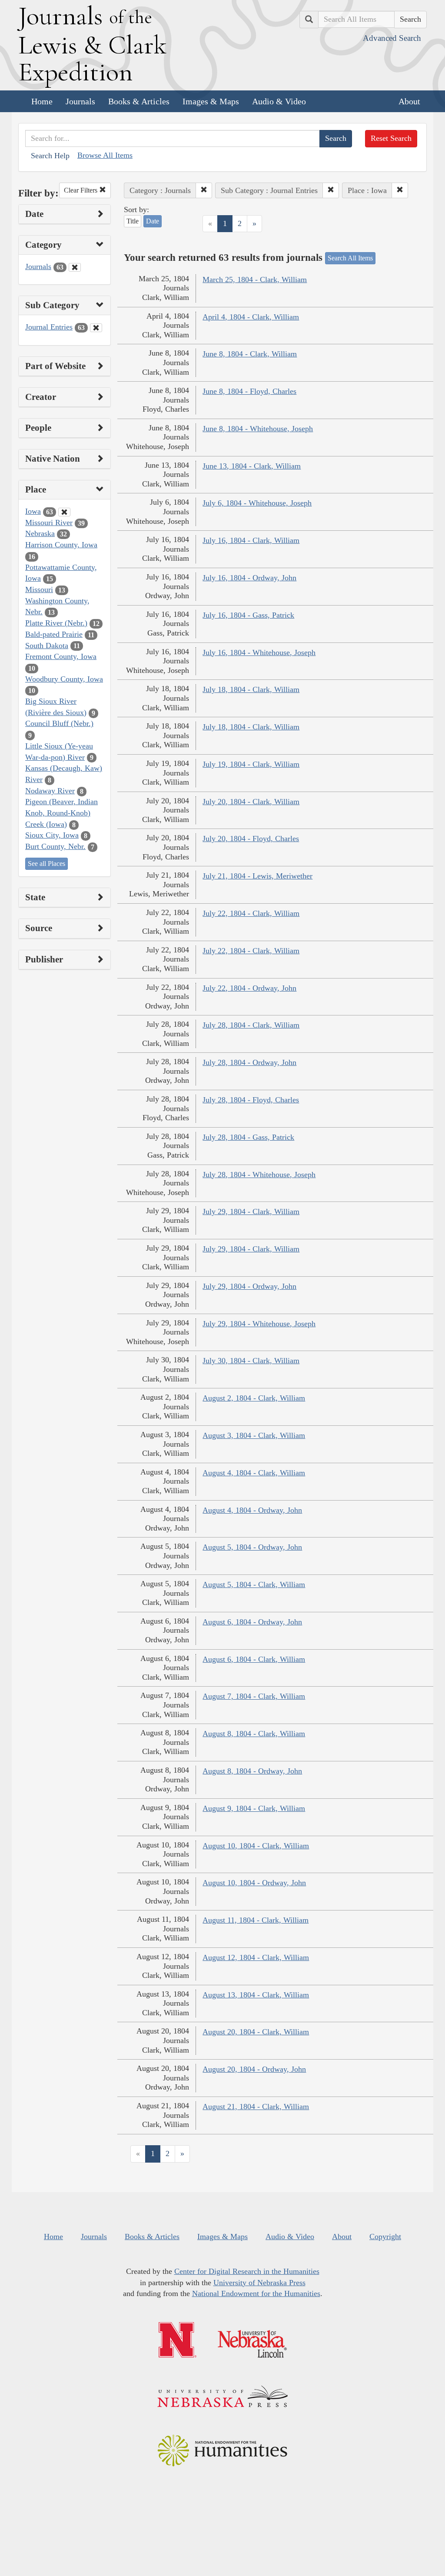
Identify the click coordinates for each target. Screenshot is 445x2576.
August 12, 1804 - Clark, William (256, 1957)
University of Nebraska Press (259, 2283)
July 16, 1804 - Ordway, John (249, 578)
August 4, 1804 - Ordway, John (252, 1510)
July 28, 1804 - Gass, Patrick (248, 1137)
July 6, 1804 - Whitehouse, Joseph (257, 503)
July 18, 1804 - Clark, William (251, 689)
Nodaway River (50, 791)
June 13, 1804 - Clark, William (252, 466)
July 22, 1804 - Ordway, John (249, 988)
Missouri (39, 589)
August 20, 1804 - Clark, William (256, 2032)
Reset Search (391, 138)
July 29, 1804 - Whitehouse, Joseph (259, 1324)
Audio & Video (279, 101)
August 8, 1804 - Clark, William (254, 1734)
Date (153, 221)
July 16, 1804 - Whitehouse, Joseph (259, 652)
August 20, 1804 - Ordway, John (254, 2069)
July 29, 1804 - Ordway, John (249, 1286)
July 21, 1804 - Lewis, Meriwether (257, 876)
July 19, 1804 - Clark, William (251, 764)
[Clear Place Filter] (64, 512)
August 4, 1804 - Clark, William (254, 1473)
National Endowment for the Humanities (256, 2293)
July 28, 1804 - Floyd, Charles (251, 1100)
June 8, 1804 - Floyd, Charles (249, 391)
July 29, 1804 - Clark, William (251, 1211)
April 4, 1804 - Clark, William (251, 317)
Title (133, 221)
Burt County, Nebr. (55, 846)
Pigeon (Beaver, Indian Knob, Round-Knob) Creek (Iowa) (61, 813)
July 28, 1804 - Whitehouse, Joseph (259, 1175)
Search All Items (350, 258)
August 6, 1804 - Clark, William (254, 1659)
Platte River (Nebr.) (56, 623)
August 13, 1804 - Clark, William (256, 1995)
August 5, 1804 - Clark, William (254, 1584)
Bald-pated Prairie (54, 634)
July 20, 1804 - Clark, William (251, 802)
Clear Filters (81, 190)
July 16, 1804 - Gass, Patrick (248, 615)
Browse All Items (105, 155)
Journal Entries (49, 327)
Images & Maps (211, 101)
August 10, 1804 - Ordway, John (254, 1883)
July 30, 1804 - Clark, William (251, 1361)
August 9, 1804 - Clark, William (254, 1808)
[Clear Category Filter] (75, 267)
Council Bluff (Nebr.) (59, 723)
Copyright (385, 2237)
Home (42, 101)
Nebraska (40, 533)
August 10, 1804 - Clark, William (256, 1846)
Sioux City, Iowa (52, 835)
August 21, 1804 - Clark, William (256, 2107)
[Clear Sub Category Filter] (96, 328)
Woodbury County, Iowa (64, 679)
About (409, 101)
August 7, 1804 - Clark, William (254, 1696)
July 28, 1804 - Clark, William (251, 1025)
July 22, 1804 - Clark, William (251, 913)
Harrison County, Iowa (61, 545)
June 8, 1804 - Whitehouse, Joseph (258, 429)
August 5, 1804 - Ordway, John (252, 1547)
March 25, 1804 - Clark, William (255, 280)
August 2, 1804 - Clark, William (254, 1398)
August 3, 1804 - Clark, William (254, 1435)
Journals (80, 101)
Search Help (50, 156)
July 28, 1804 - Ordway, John (249, 1062)
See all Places (46, 864)
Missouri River (49, 523)
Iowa (33, 511)
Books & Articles (139, 101)
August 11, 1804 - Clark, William (256, 1920)
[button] (204, 190)
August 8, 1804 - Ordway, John (252, 1771)
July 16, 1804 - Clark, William (251, 540)
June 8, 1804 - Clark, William (250, 354)
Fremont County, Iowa (61, 656)
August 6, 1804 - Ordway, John (252, 1622)
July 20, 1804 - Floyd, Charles (251, 839)
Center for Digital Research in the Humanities (247, 2271)
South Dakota (47, 646)
